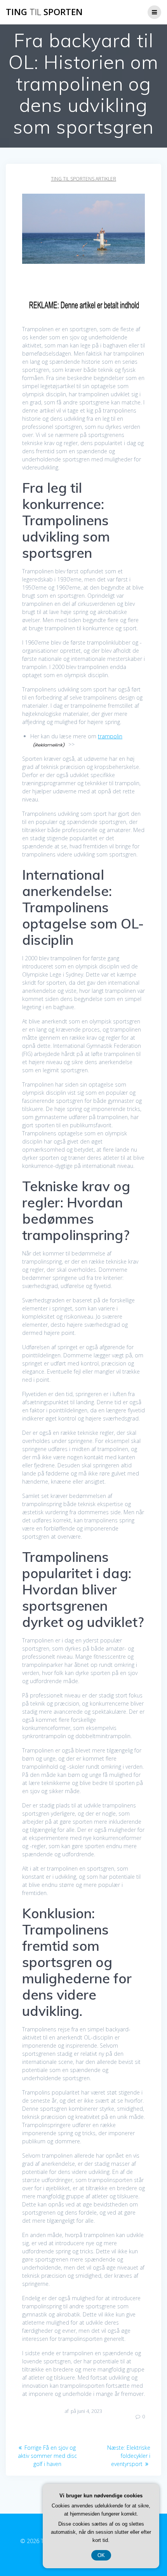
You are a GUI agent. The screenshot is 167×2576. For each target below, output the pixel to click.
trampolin (110, 736)
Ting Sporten (44, 12)
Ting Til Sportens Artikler (83, 179)
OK (101, 2555)
